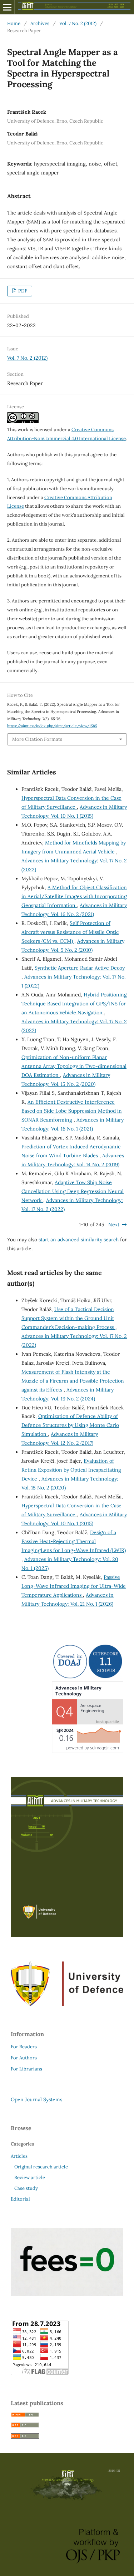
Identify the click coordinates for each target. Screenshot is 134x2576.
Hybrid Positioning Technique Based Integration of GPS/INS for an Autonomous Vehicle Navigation (74, 1004)
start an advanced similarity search (79, 1240)
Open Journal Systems (36, 2099)
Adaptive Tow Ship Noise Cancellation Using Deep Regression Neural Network (73, 1191)
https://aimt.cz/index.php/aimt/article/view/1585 (52, 726)
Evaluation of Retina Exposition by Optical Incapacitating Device (71, 1470)
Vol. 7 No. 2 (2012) (78, 23)
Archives (40, 23)
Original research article (41, 2167)
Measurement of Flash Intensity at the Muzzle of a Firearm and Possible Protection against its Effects (73, 1381)
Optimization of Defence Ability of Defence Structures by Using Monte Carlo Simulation (70, 1425)
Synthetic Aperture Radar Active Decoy (80, 968)
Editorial (20, 2199)
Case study (26, 2188)
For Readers (24, 2047)
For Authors (24, 2058)
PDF (22, 291)
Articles (19, 2156)
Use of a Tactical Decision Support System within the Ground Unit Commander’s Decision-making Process (68, 1318)
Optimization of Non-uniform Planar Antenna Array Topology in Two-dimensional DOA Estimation (74, 1066)
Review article (30, 2178)
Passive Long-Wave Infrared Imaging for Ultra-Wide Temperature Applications (74, 1586)
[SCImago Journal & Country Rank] (88, 1751)
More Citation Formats (37, 739)
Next (114, 1225)
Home (14, 23)
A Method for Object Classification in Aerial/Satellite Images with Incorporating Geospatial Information (74, 896)
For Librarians (26, 2069)
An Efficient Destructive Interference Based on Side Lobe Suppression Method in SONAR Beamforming (72, 1111)
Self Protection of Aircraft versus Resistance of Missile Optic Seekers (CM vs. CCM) (70, 932)
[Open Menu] (7, 7)
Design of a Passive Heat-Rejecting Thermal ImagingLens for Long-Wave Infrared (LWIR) (74, 1541)
